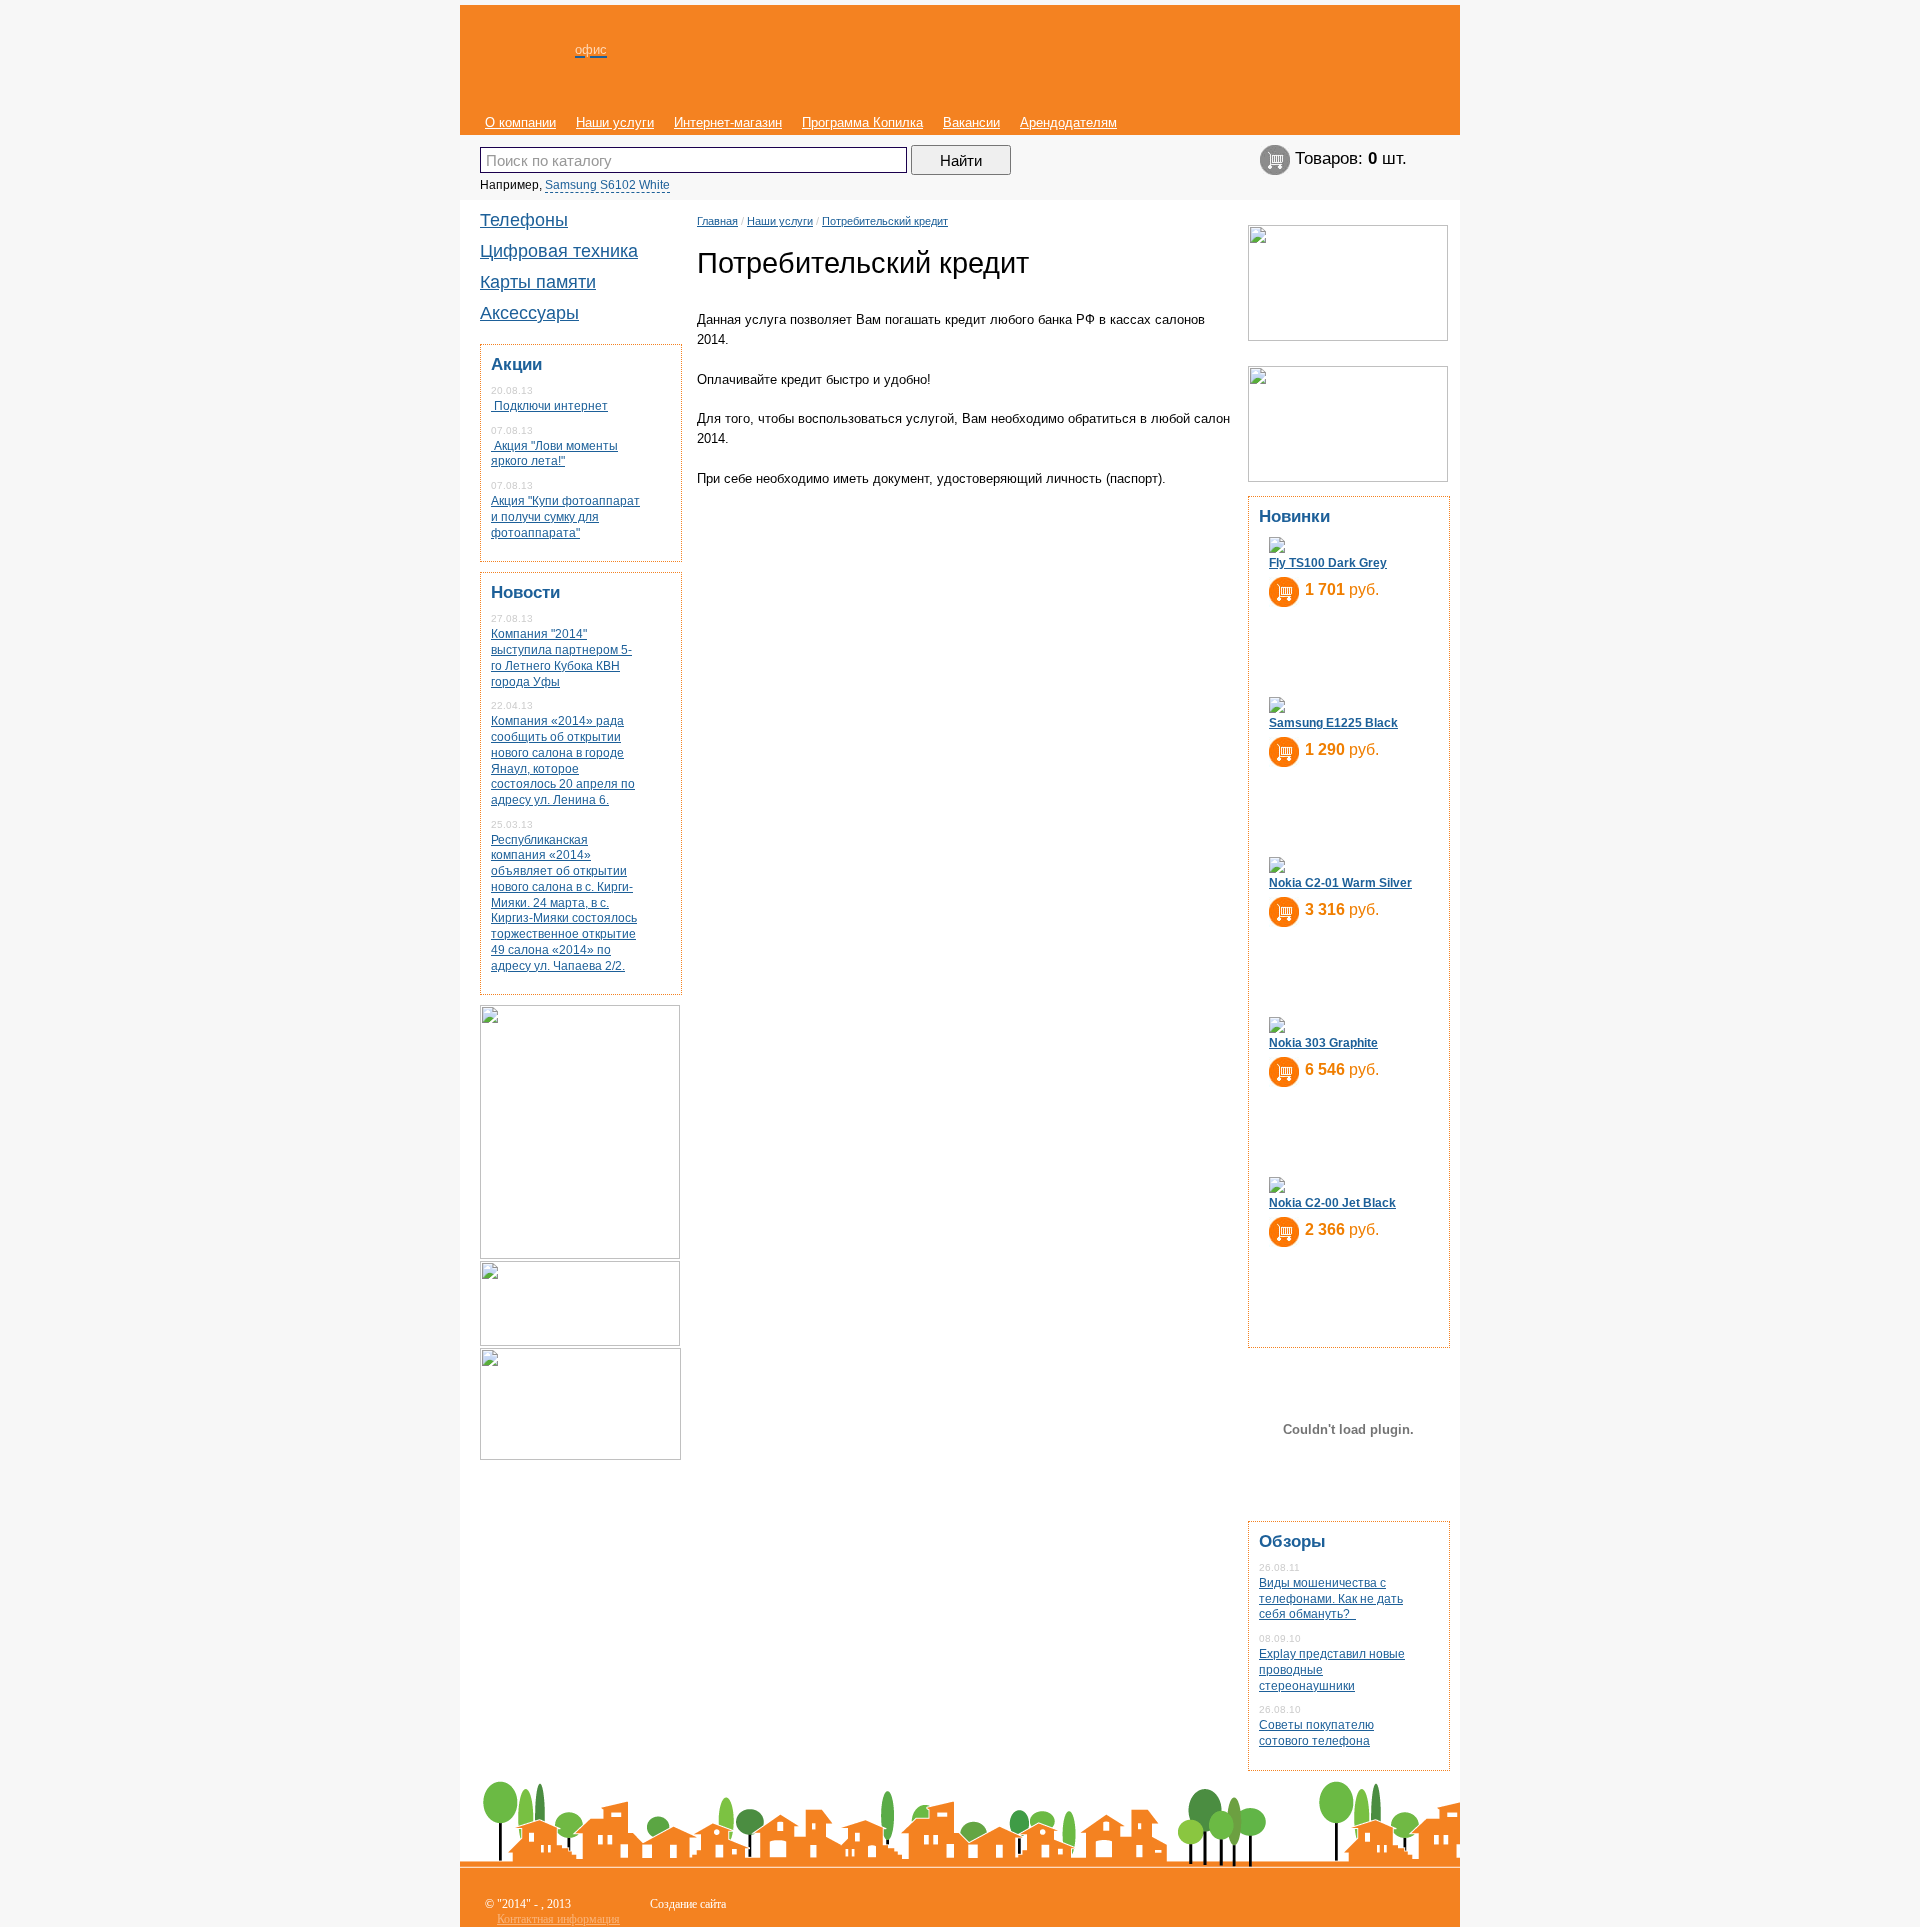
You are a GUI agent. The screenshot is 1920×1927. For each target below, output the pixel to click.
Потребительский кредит (885, 221)
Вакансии (971, 122)
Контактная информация (558, 1919)
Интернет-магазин (728, 122)
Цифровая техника (559, 251)
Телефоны (524, 220)
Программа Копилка (862, 122)
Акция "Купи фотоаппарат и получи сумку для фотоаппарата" (565, 516)
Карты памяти (538, 282)
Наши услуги (615, 122)
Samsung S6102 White (607, 185)
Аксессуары (529, 313)
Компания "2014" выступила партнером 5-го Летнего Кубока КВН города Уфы (561, 657)
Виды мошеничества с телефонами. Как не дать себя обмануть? (1331, 1598)
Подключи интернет (549, 406)
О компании (520, 122)
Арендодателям (1068, 122)
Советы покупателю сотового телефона (1316, 1733)
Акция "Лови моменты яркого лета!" (554, 454)
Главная (717, 221)
